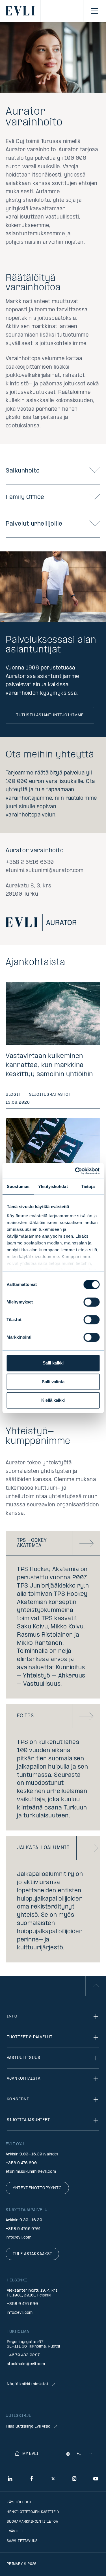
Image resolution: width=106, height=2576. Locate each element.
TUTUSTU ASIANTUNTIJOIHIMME (50, 715)
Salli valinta (53, 1382)
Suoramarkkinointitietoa (32, 2522)
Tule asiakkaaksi (32, 2254)
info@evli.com (19, 2238)
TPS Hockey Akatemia (32, 1543)
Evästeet (15, 2531)
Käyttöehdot (19, 2502)
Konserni (18, 2099)
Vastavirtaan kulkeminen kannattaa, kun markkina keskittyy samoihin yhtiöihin (49, 1065)
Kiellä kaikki (53, 1400)
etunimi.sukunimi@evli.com (31, 2172)
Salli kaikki (53, 1363)
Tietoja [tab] (88, 1186)
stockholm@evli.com (26, 2364)
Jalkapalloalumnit (43, 1848)
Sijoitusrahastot (50, 1095)
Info (12, 2016)
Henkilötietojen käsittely (33, 2512)
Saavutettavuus (22, 2541)
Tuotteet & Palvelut (30, 2037)
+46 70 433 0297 (23, 2355)
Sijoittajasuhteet (28, 2120)
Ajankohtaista (23, 2079)
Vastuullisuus (23, 2058)
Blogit (13, 1095)
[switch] (91, 1302)
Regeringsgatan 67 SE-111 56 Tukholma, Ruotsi (33, 2344)
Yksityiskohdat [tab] (53, 1186)
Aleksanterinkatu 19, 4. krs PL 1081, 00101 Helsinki (32, 2293)
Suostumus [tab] (18, 1186)
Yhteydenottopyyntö (37, 2188)
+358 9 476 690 (21, 2163)
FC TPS (25, 1716)
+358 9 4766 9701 (23, 2229)
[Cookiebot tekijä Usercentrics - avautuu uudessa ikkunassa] (75, 1171)
